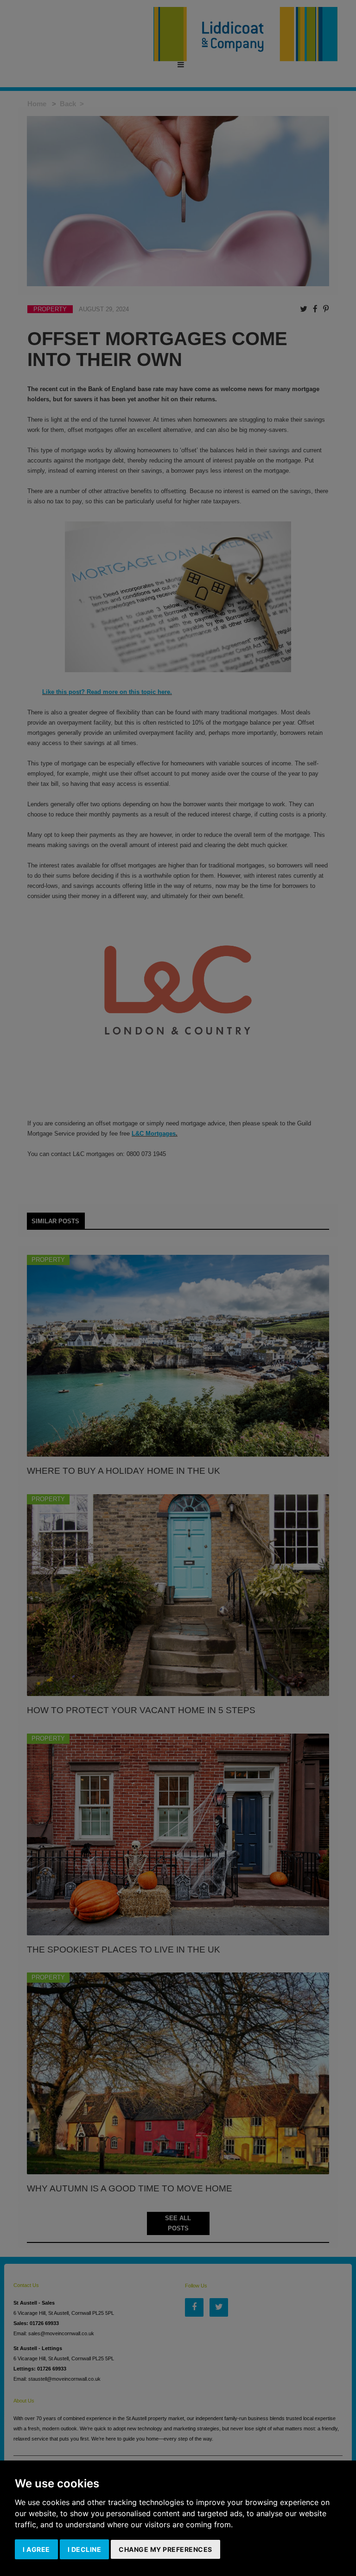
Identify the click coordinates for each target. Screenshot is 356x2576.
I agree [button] (36, 2549)
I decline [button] (85, 2549)
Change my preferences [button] (165, 2549)
